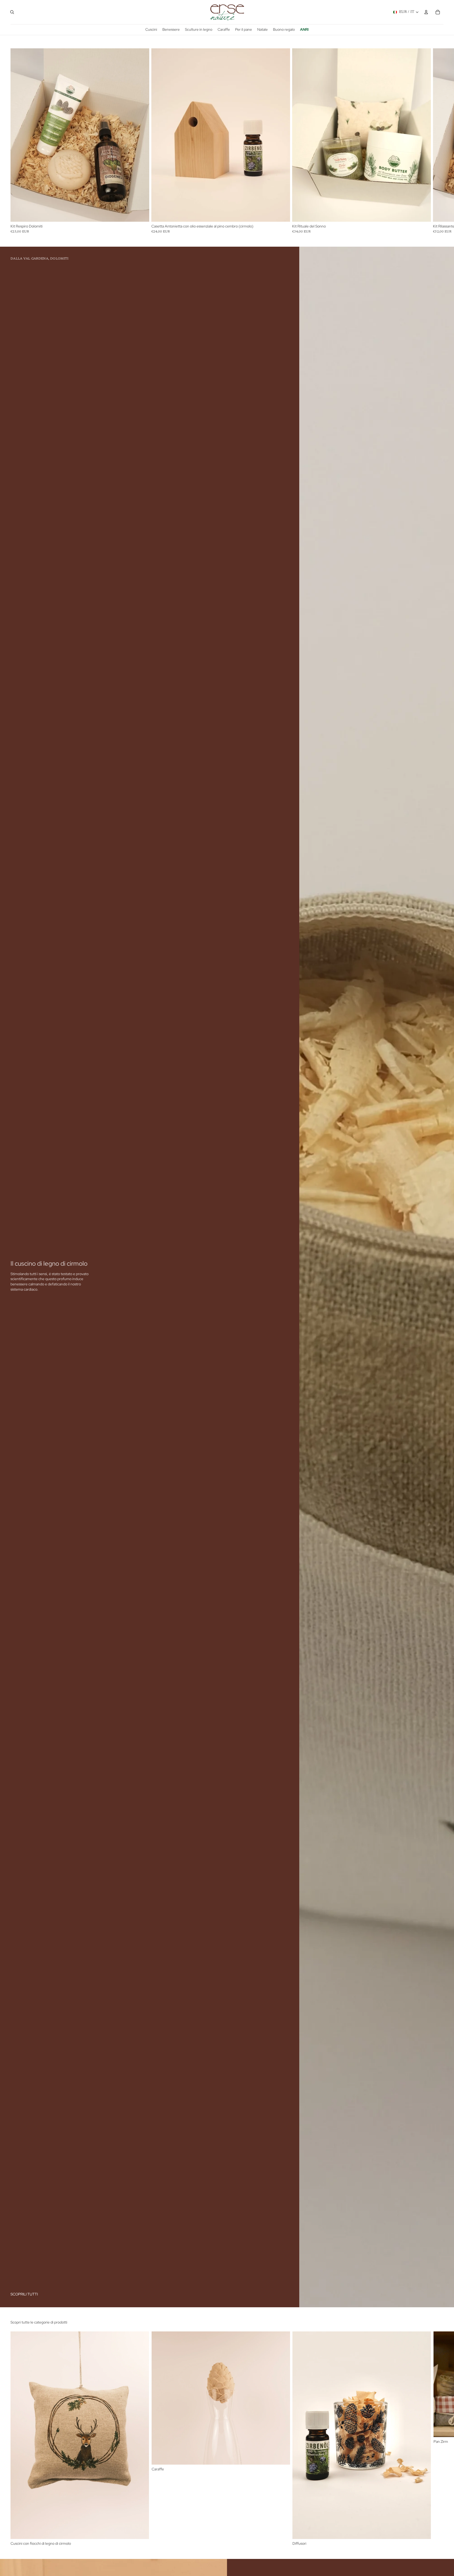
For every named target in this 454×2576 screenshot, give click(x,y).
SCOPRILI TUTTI (24, 2294)
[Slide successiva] (438, 2439)
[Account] (426, 12)
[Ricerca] (12, 12)
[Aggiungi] (141, 214)
